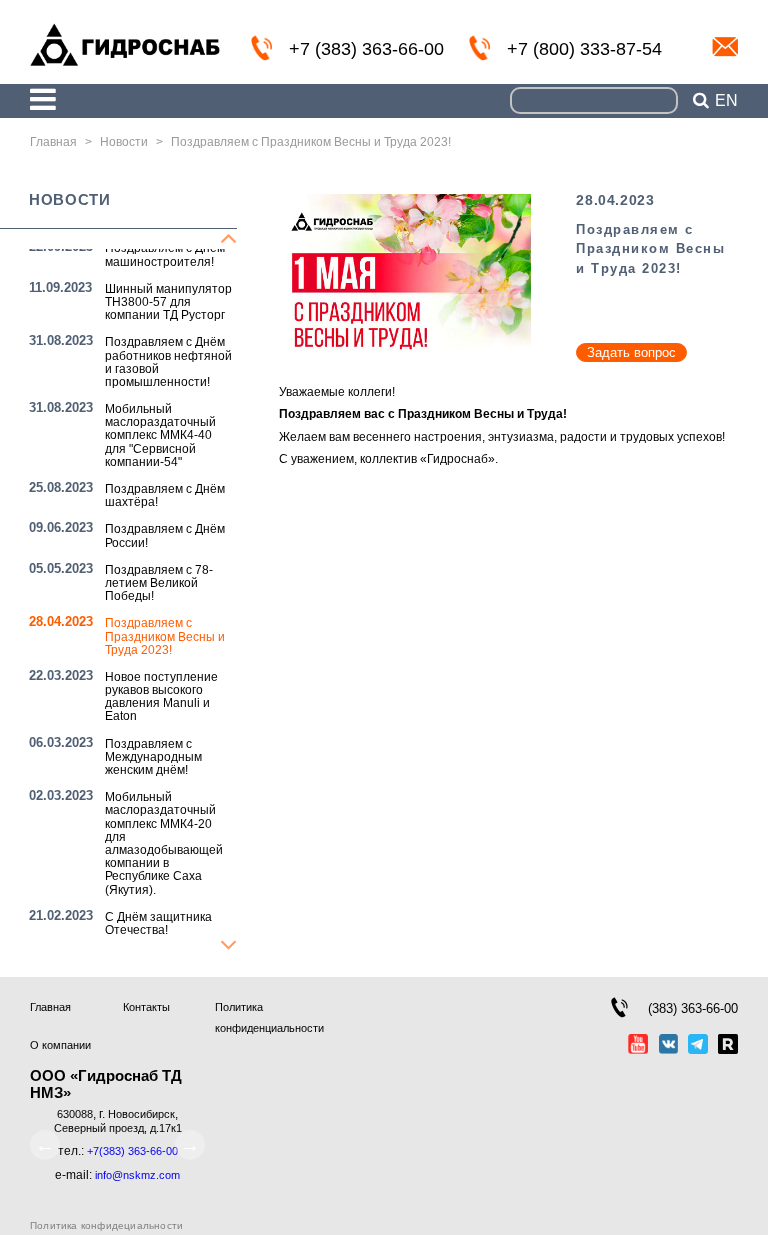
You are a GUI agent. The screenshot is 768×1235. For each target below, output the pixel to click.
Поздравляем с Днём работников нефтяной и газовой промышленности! (168, 362)
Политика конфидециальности (106, 1225)
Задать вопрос (631, 352)
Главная (50, 1007)
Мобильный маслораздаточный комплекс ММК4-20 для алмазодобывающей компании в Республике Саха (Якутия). (164, 843)
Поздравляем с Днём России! (165, 535)
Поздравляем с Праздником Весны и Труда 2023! (165, 636)
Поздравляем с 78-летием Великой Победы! (159, 583)
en (726, 101)
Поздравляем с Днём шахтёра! (165, 495)
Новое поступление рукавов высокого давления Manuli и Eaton (161, 697)
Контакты (146, 1007)
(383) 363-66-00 (693, 1008)
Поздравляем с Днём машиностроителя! (165, 254)
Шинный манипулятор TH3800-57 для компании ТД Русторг (168, 302)
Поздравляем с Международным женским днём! (153, 757)
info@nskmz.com (725, 47)
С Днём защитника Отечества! (158, 923)
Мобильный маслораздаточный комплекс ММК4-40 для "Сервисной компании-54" (160, 435)
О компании (60, 1045)
